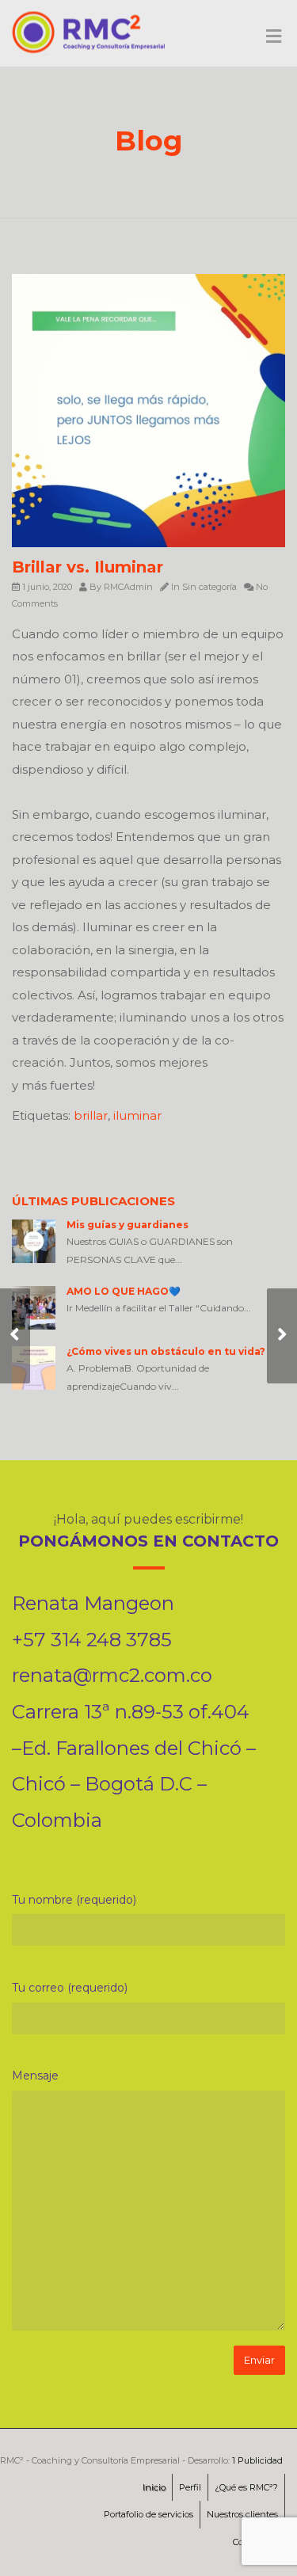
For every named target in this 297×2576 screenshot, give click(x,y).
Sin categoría (209, 587)
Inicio (154, 2487)
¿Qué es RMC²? (246, 2487)
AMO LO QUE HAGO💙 (124, 1291)
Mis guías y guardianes (128, 1225)
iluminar (137, 1115)
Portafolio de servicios (148, 2514)
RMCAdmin (128, 587)
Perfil (190, 2487)
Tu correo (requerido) (70, 1988)
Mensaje (35, 2076)
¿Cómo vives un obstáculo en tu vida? (166, 1351)
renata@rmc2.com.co (112, 1675)
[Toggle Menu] (274, 37)
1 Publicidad (257, 2460)
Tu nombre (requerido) (74, 1900)
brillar (91, 1115)
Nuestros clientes (242, 2514)
